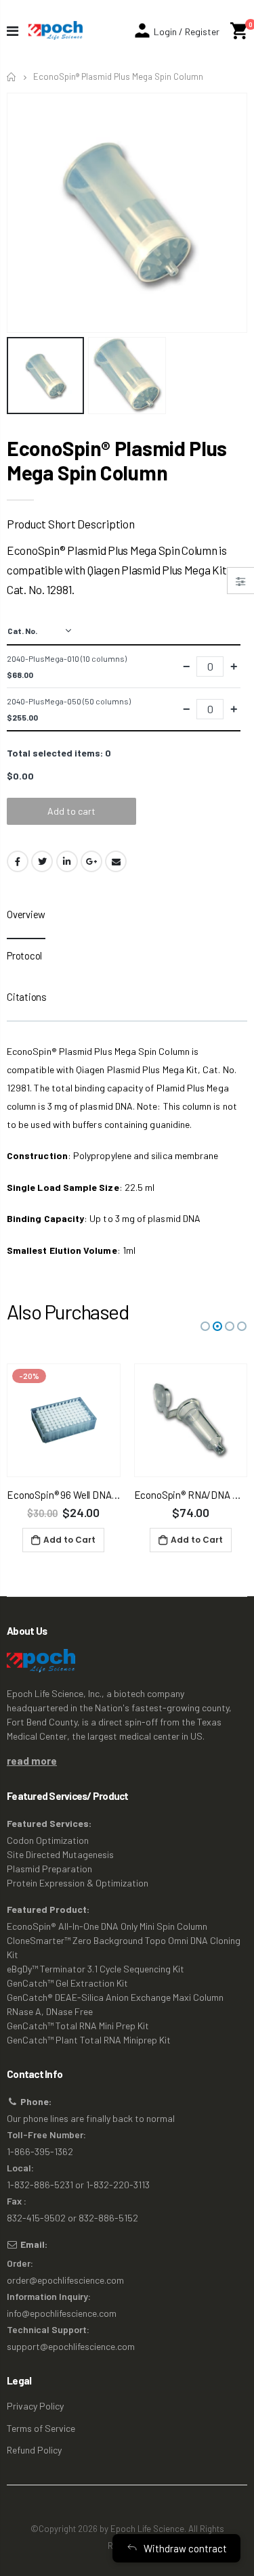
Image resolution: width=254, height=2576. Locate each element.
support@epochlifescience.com (71, 2346)
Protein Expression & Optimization (78, 1883)
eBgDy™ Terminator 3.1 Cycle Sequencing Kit (96, 1969)
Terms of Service (41, 2428)
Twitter (42, 861)
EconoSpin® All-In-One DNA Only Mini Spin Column (107, 1926)
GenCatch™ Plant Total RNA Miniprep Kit (89, 2040)
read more (32, 1761)
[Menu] (13, 30)
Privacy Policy (35, 2406)
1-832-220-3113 (118, 2185)
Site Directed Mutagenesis (60, 1854)
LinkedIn (67, 861)
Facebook (18, 861)
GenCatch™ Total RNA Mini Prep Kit (78, 2026)
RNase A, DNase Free (50, 2011)
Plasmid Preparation (49, 1869)
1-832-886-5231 (40, 2185)
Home (12, 77)
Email (116, 861)
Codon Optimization (48, 1840)
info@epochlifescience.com (62, 2313)
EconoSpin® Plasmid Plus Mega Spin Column (117, 460)
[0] (239, 31)
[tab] (26, 919)
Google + (91, 861)
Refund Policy (34, 2450)
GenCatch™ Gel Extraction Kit (67, 1983)
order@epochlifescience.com (65, 2280)
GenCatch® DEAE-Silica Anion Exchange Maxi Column (115, 1997)
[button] (205, 1326)
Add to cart (71, 811)
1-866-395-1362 (40, 2151)
